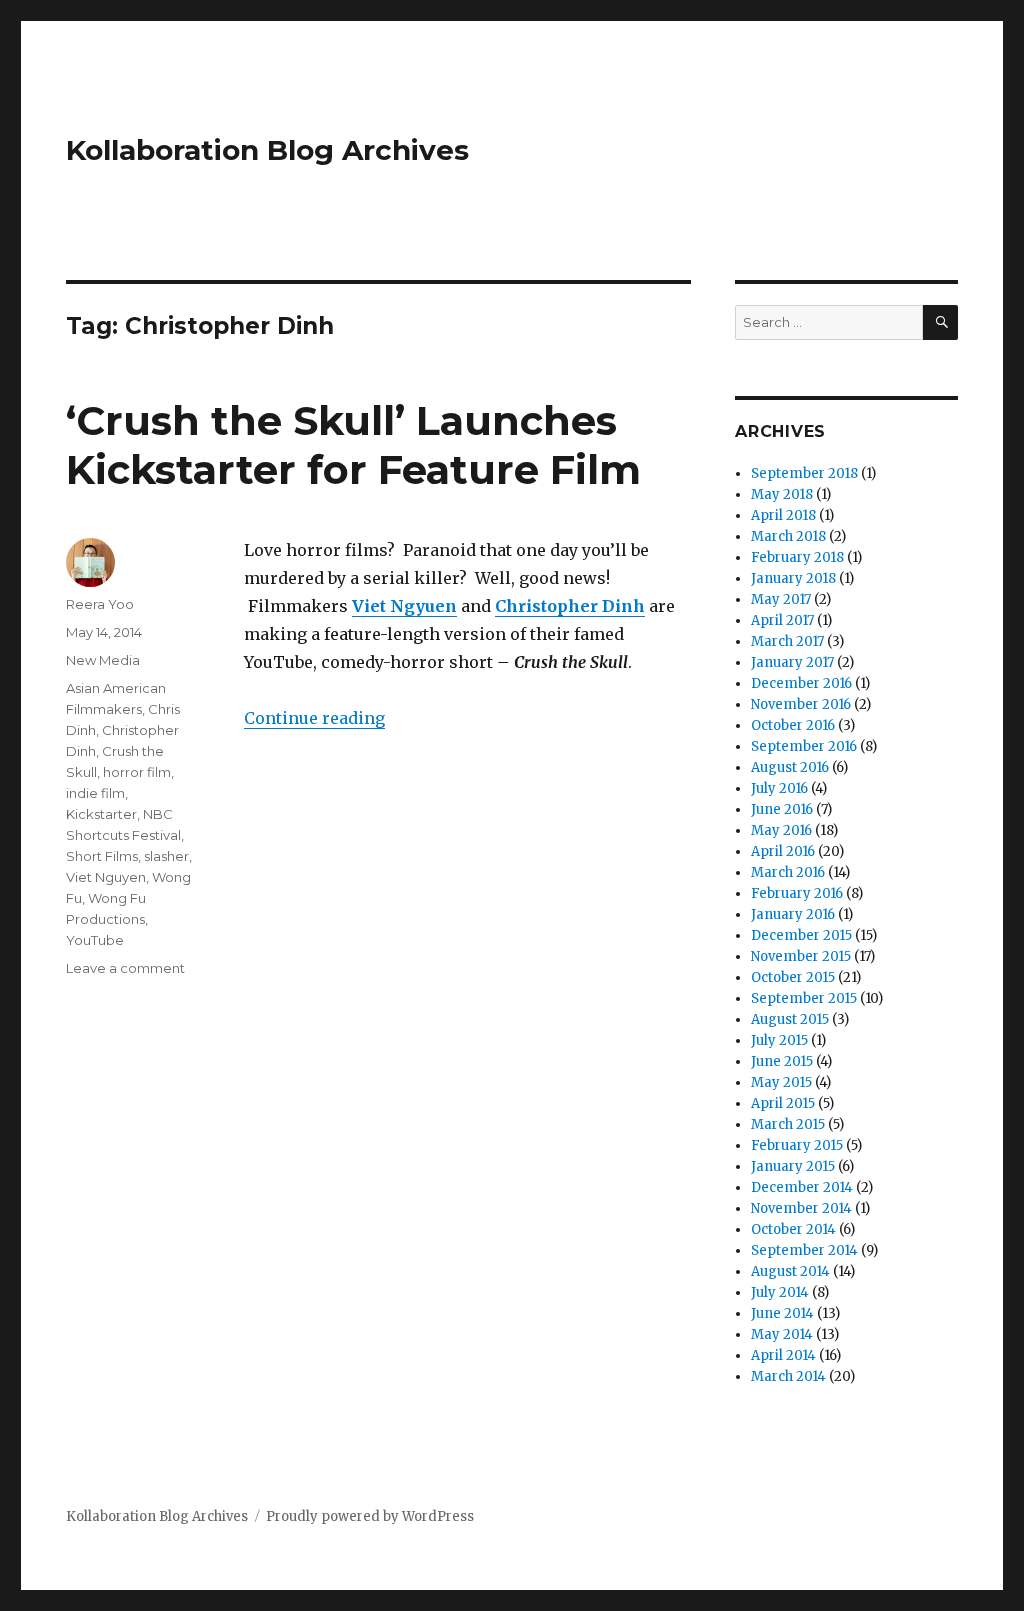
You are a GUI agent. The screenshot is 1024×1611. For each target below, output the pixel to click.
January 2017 (792, 662)
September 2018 (804, 473)
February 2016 (797, 893)
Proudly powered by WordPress (370, 1516)
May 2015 (781, 1082)
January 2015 (793, 1166)
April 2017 (782, 620)
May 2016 (781, 830)
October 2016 (793, 725)
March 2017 (787, 641)
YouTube (95, 940)
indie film (95, 793)
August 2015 (790, 1019)
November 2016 (801, 704)
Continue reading (314, 718)
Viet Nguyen (106, 877)
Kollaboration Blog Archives (267, 150)
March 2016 (788, 872)
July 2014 (780, 1292)
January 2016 (793, 914)
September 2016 (804, 746)
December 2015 (801, 935)
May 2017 (781, 599)
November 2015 (801, 956)
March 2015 (788, 1124)
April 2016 (783, 851)
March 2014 (788, 1376)
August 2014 (790, 1271)
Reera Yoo (100, 604)
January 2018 (793, 578)
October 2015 (793, 977)
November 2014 (801, 1208)
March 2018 (788, 536)
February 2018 (797, 557)
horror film (137, 772)
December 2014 (802, 1187)
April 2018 (783, 515)
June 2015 (782, 1061)
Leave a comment (125, 968)
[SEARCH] (940, 322)
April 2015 (783, 1103)
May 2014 (782, 1334)
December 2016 (801, 683)
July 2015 (779, 1040)
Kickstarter (101, 814)
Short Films (102, 856)
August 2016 (790, 767)
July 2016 (779, 788)
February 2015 (797, 1145)
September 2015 (804, 998)
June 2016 (782, 809)
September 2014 (804, 1250)
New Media (103, 660)
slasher (166, 856)
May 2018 (782, 494)
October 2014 (793, 1229)
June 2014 (782, 1313)
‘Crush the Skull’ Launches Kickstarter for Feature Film (353, 445)
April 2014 (783, 1355)
